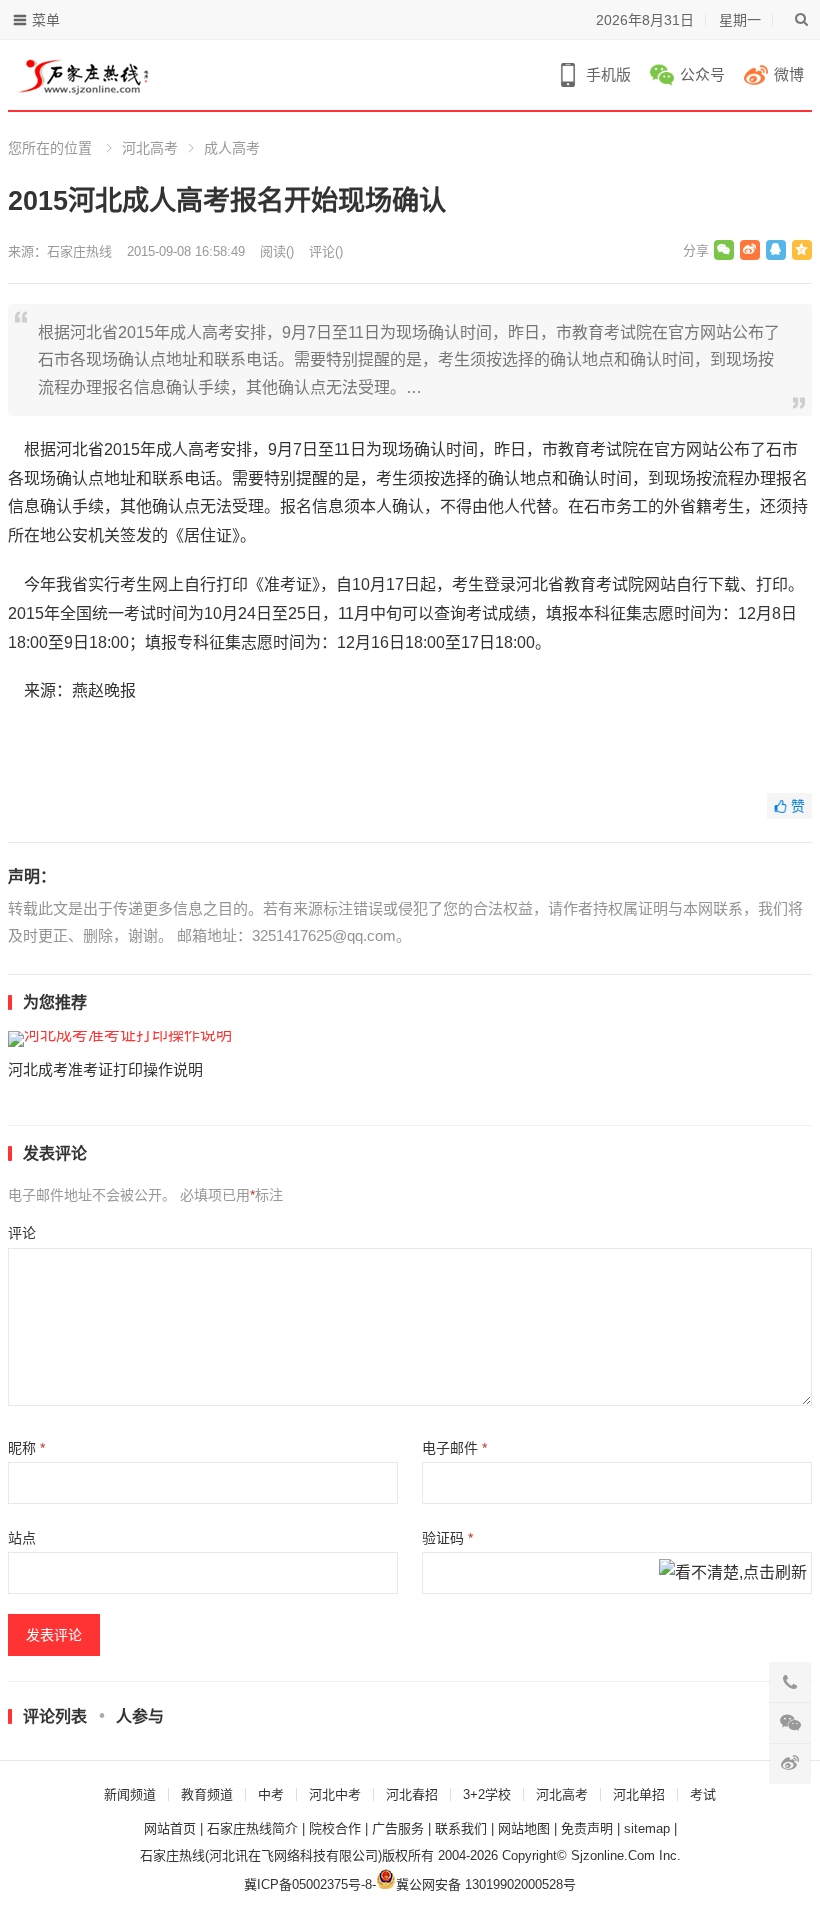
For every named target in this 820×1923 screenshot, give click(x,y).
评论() (326, 251)
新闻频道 (130, 1794)
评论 (22, 1233)
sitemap (647, 1828)
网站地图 (524, 1828)
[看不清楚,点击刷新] (733, 1574)
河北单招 (639, 1794)
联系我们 (461, 1828)
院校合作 (335, 1828)
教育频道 (207, 1794)
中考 (271, 1794)
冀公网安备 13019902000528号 (486, 1884)
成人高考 (232, 148)
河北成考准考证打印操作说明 (105, 1069)
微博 (789, 74)
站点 (22, 1538)
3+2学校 (487, 1794)
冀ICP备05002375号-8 (308, 1884)
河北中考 (335, 1794)
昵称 (26, 1448)
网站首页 (170, 1828)
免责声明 (587, 1828)
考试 (703, 1794)
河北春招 (412, 1794)
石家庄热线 (79, 251)
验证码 (447, 1538)
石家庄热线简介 (252, 1828)
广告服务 (398, 1828)
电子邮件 (454, 1448)
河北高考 (150, 148)
